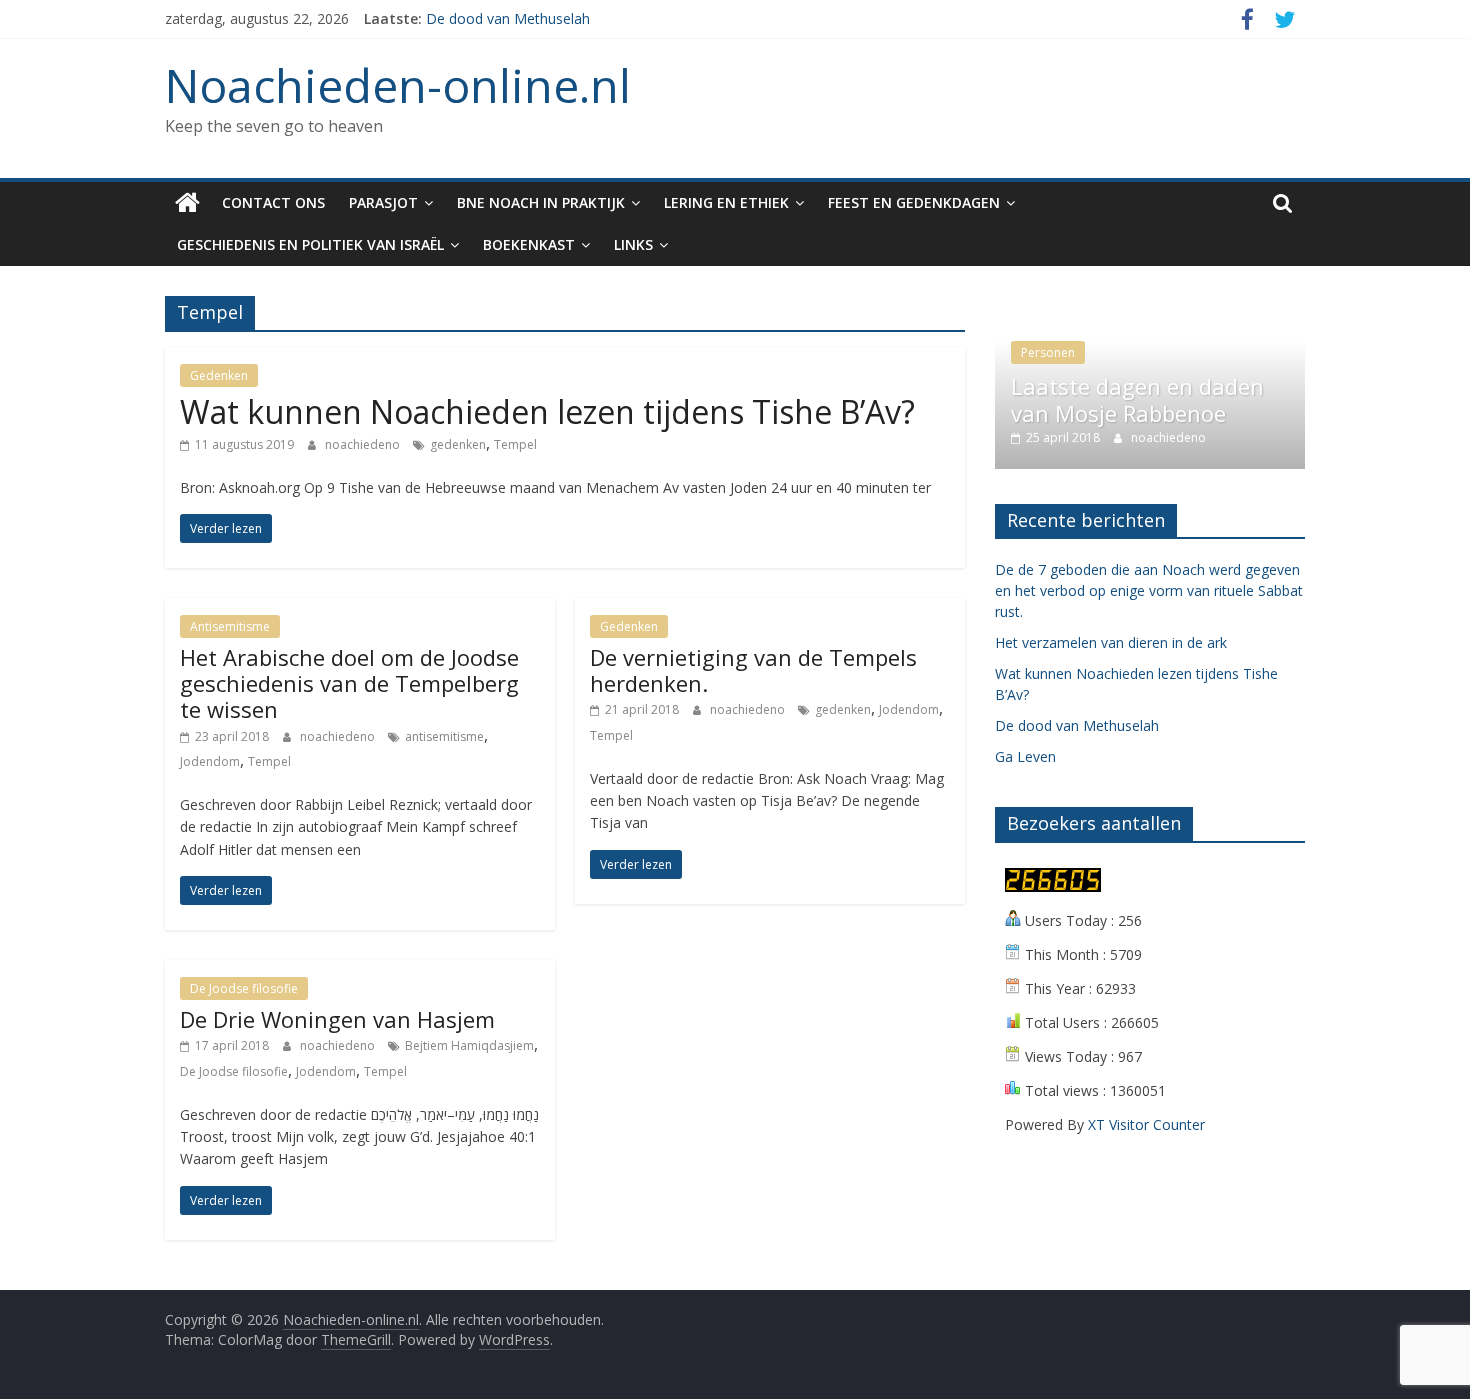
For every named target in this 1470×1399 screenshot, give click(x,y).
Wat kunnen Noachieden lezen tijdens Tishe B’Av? (547, 411)
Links (633, 244)
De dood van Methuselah (508, 18)
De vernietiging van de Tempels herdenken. (753, 670)
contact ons (273, 202)
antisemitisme (444, 736)
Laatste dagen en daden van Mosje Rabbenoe (1137, 399)
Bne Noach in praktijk (541, 202)
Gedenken (219, 375)
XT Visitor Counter (1146, 1124)
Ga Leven (1025, 756)
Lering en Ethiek (726, 202)
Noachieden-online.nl (398, 85)
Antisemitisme (230, 626)
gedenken (458, 444)
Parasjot (383, 202)
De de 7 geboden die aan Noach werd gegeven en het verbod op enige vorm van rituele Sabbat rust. (1149, 590)
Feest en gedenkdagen (914, 202)
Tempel (515, 444)
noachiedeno (364, 444)
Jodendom (210, 761)
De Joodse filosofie (244, 988)
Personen (1048, 352)
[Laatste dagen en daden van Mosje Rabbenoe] (1150, 306)
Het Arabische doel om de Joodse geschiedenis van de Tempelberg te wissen (349, 683)
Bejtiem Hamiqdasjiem (469, 1045)
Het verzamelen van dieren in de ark (1111, 642)
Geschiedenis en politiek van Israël (310, 244)
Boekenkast (529, 244)
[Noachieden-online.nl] (187, 203)
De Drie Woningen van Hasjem (337, 1019)
